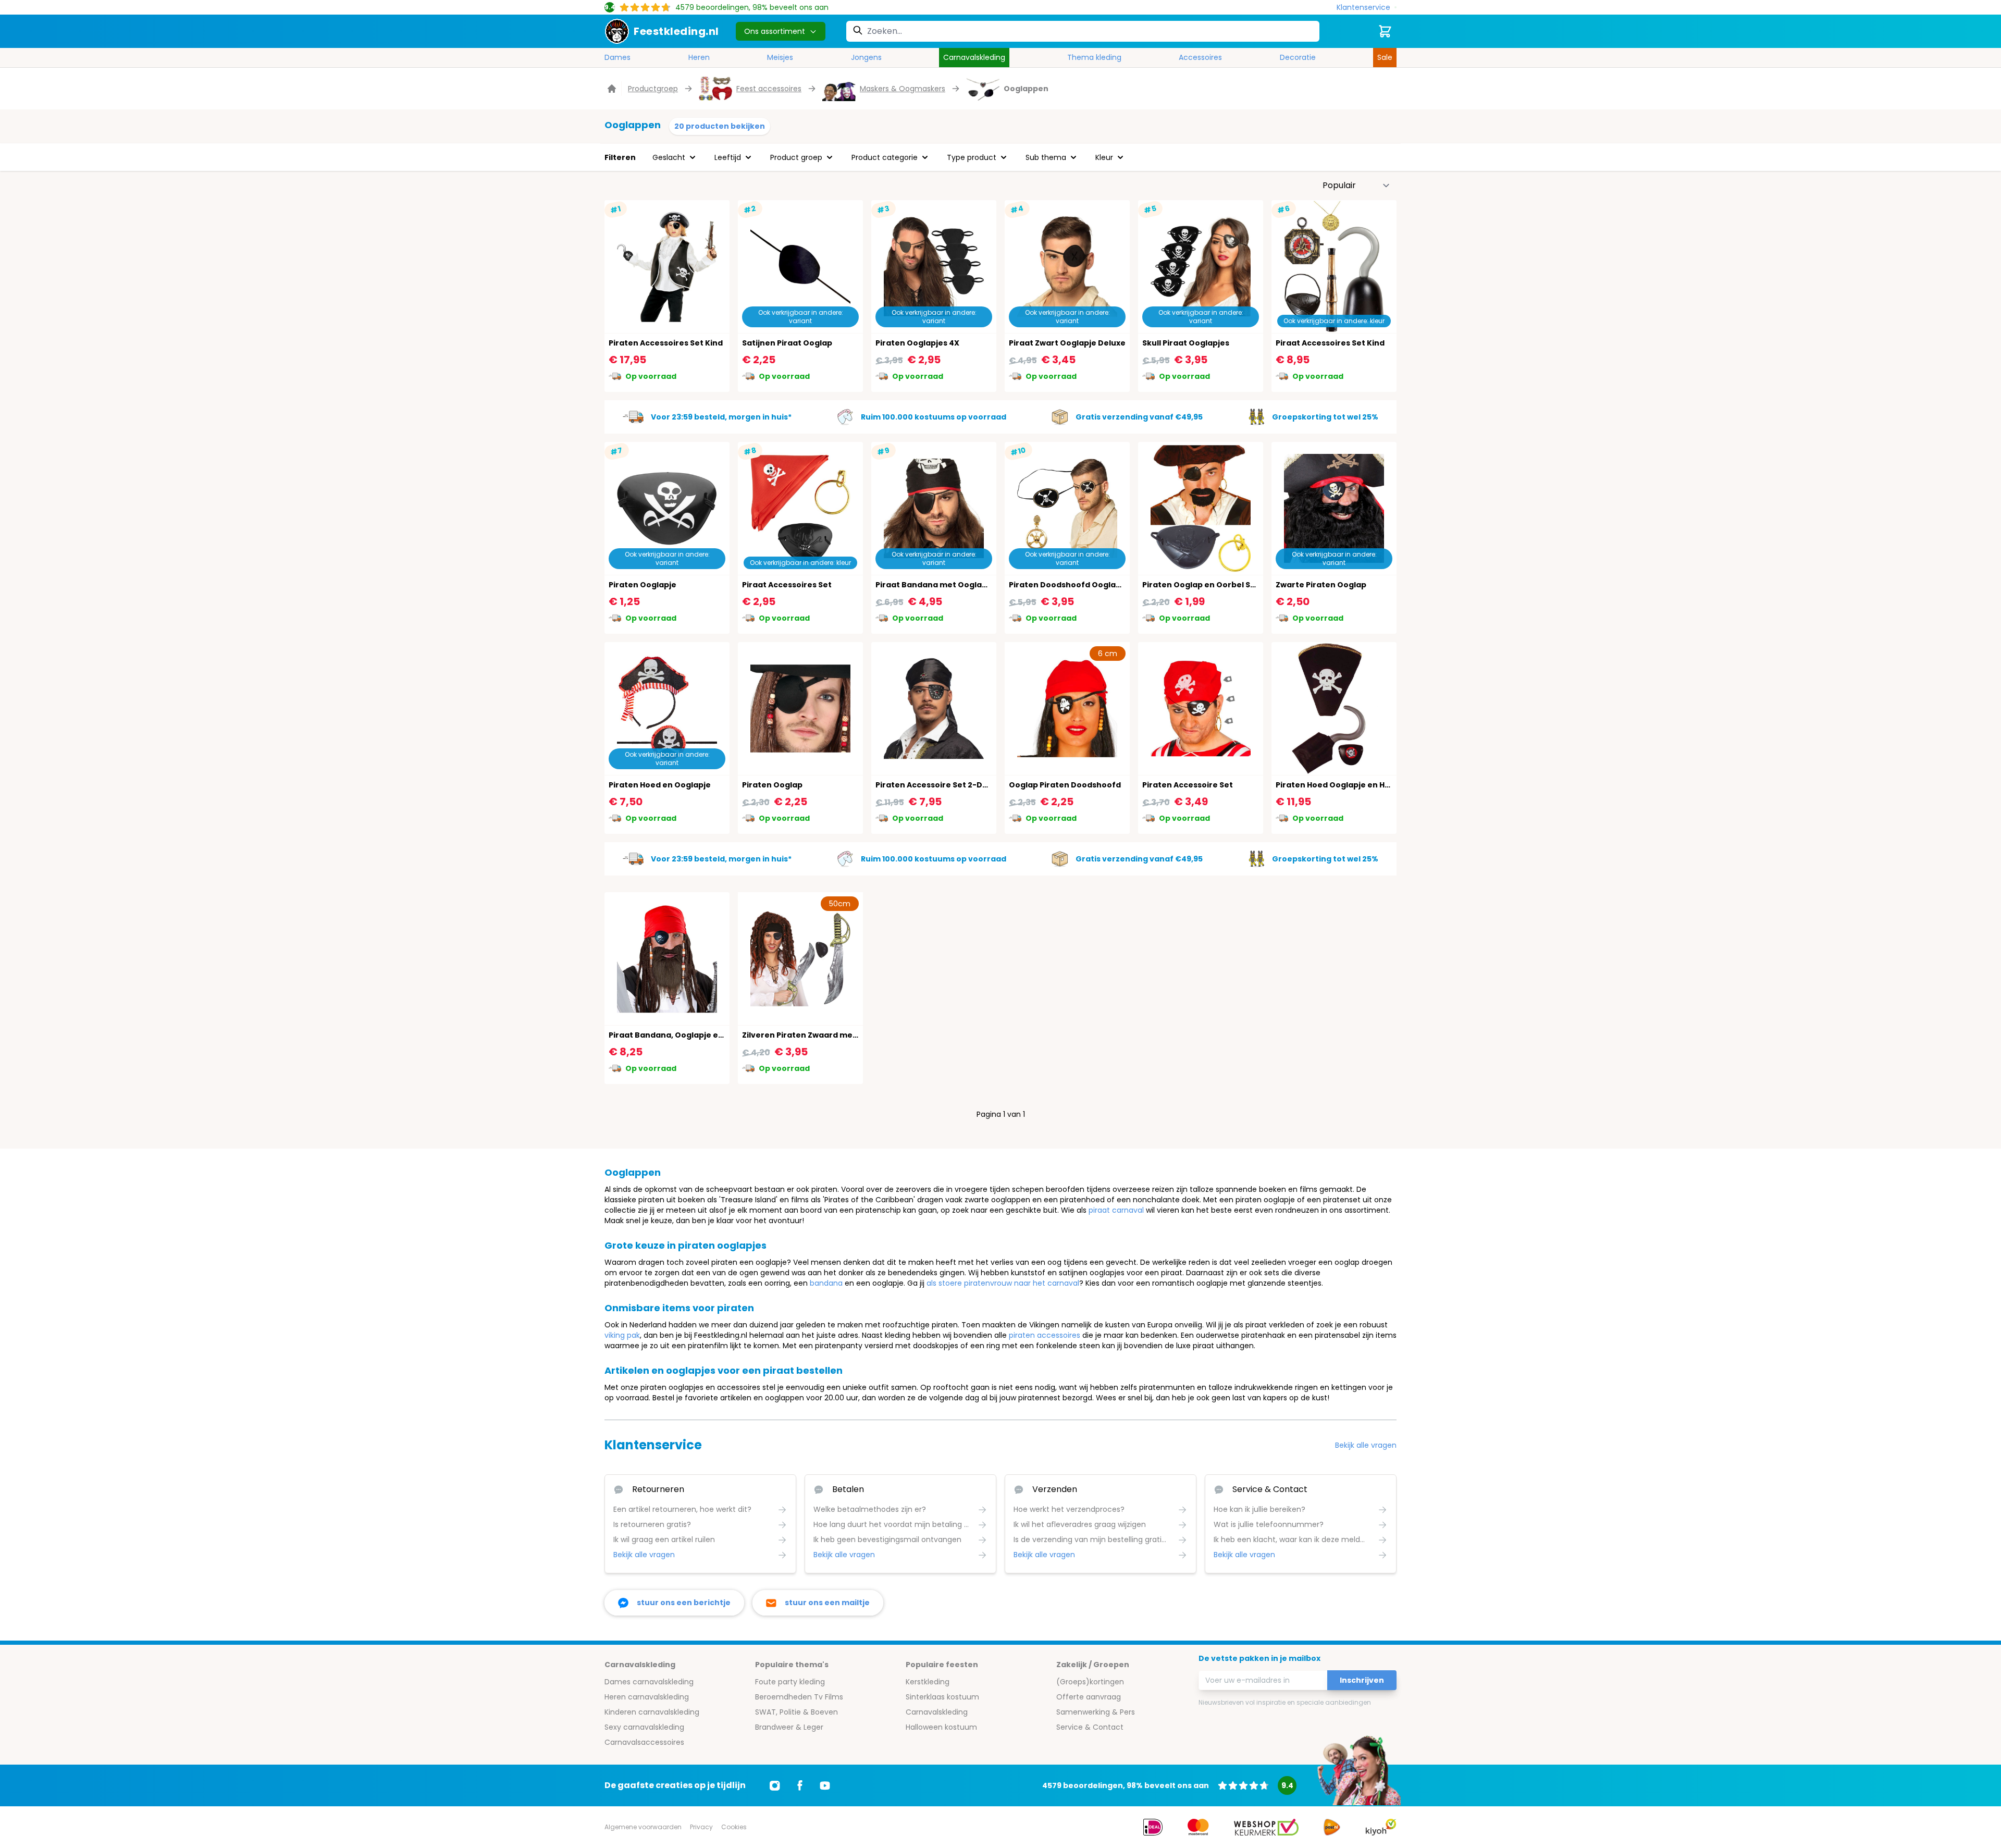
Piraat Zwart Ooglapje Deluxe (1067, 343)
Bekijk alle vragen (1366, 1445)
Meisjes (780, 57)
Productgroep (653, 89)
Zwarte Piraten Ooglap (1321, 585)
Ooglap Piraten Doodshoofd (1065, 785)
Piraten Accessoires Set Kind (666, 343)
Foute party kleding (790, 1682)
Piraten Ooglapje (643, 585)
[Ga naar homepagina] (613, 89)
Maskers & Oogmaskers (903, 89)
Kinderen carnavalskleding (652, 1712)
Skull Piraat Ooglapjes (1186, 343)
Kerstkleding (928, 1682)
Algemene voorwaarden (643, 1827)
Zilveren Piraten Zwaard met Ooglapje (818, 1035)
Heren (699, 57)
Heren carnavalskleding (647, 1697)
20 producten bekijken (720, 126)
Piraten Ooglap (772, 785)
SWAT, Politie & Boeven (796, 1712)
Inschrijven (1362, 1680)
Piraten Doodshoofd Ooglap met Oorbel (1089, 585)
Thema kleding (1094, 57)
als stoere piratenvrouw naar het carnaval (1003, 1283)
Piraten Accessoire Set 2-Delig (936, 785)
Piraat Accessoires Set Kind (1330, 343)
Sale (1385, 57)
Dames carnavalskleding (649, 1682)
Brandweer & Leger (789, 1727)
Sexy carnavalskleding (644, 1727)
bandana (826, 1283)
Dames (617, 57)
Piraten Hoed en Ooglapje (660, 785)
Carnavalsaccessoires (644, 1742)
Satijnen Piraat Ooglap (787, 343)
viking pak (622, 1335)
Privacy (701, 1827)
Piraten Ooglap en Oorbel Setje (1204, 585)
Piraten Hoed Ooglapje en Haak (1338, 785)
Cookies (734, 1827)
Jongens (866, 57)
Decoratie (1298, 57)
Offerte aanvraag (1089, 1697)
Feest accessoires (769, 89)
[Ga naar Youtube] (825, 1785)
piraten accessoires (1045, 1335)
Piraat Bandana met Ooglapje (935, 585)
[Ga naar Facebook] (800, 1785)
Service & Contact (1090, 1727)
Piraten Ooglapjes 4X (917, 343)
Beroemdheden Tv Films (799, 1697)
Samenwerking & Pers (1096, 1712)
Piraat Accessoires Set (787, 585)
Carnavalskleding (974, 57)
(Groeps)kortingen (1090, 1682)
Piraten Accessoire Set (1188, 785)
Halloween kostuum (941, 1727)
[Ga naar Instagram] (775, 1785)
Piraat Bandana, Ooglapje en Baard (679, 1035)
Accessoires (1200, 57)
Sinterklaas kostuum (942, 1697)
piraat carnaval (1116, 1210)
